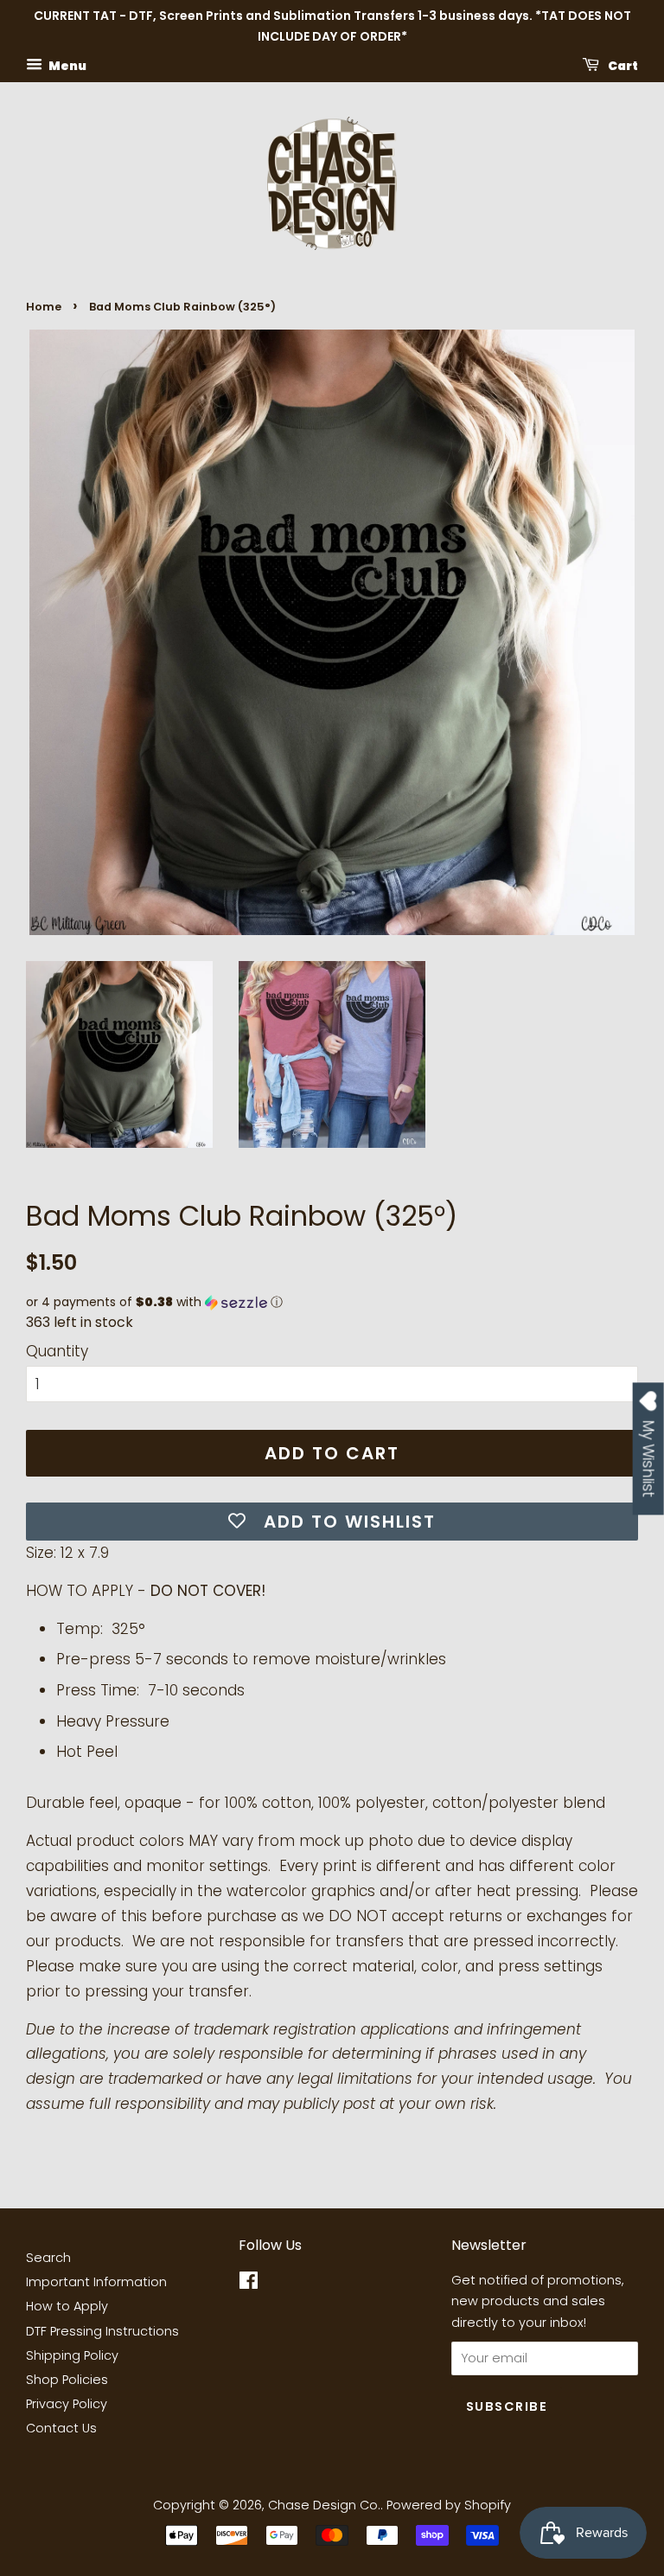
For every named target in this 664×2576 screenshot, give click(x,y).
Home (44, 307)
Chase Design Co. (324, 2505)
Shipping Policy (72, 2355)
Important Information (96, 2282)
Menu (67, 65)
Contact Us (61, 2428)
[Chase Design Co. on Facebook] (249, 2284)
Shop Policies (67, 2380)
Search (48, 2258)
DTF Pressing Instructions (102, 2331)
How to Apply (67, 2306)
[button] (332, 1302)
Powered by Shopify (449, 2505)
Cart (622, 65)
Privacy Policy (67, 2404)
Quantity (57, 1351)
